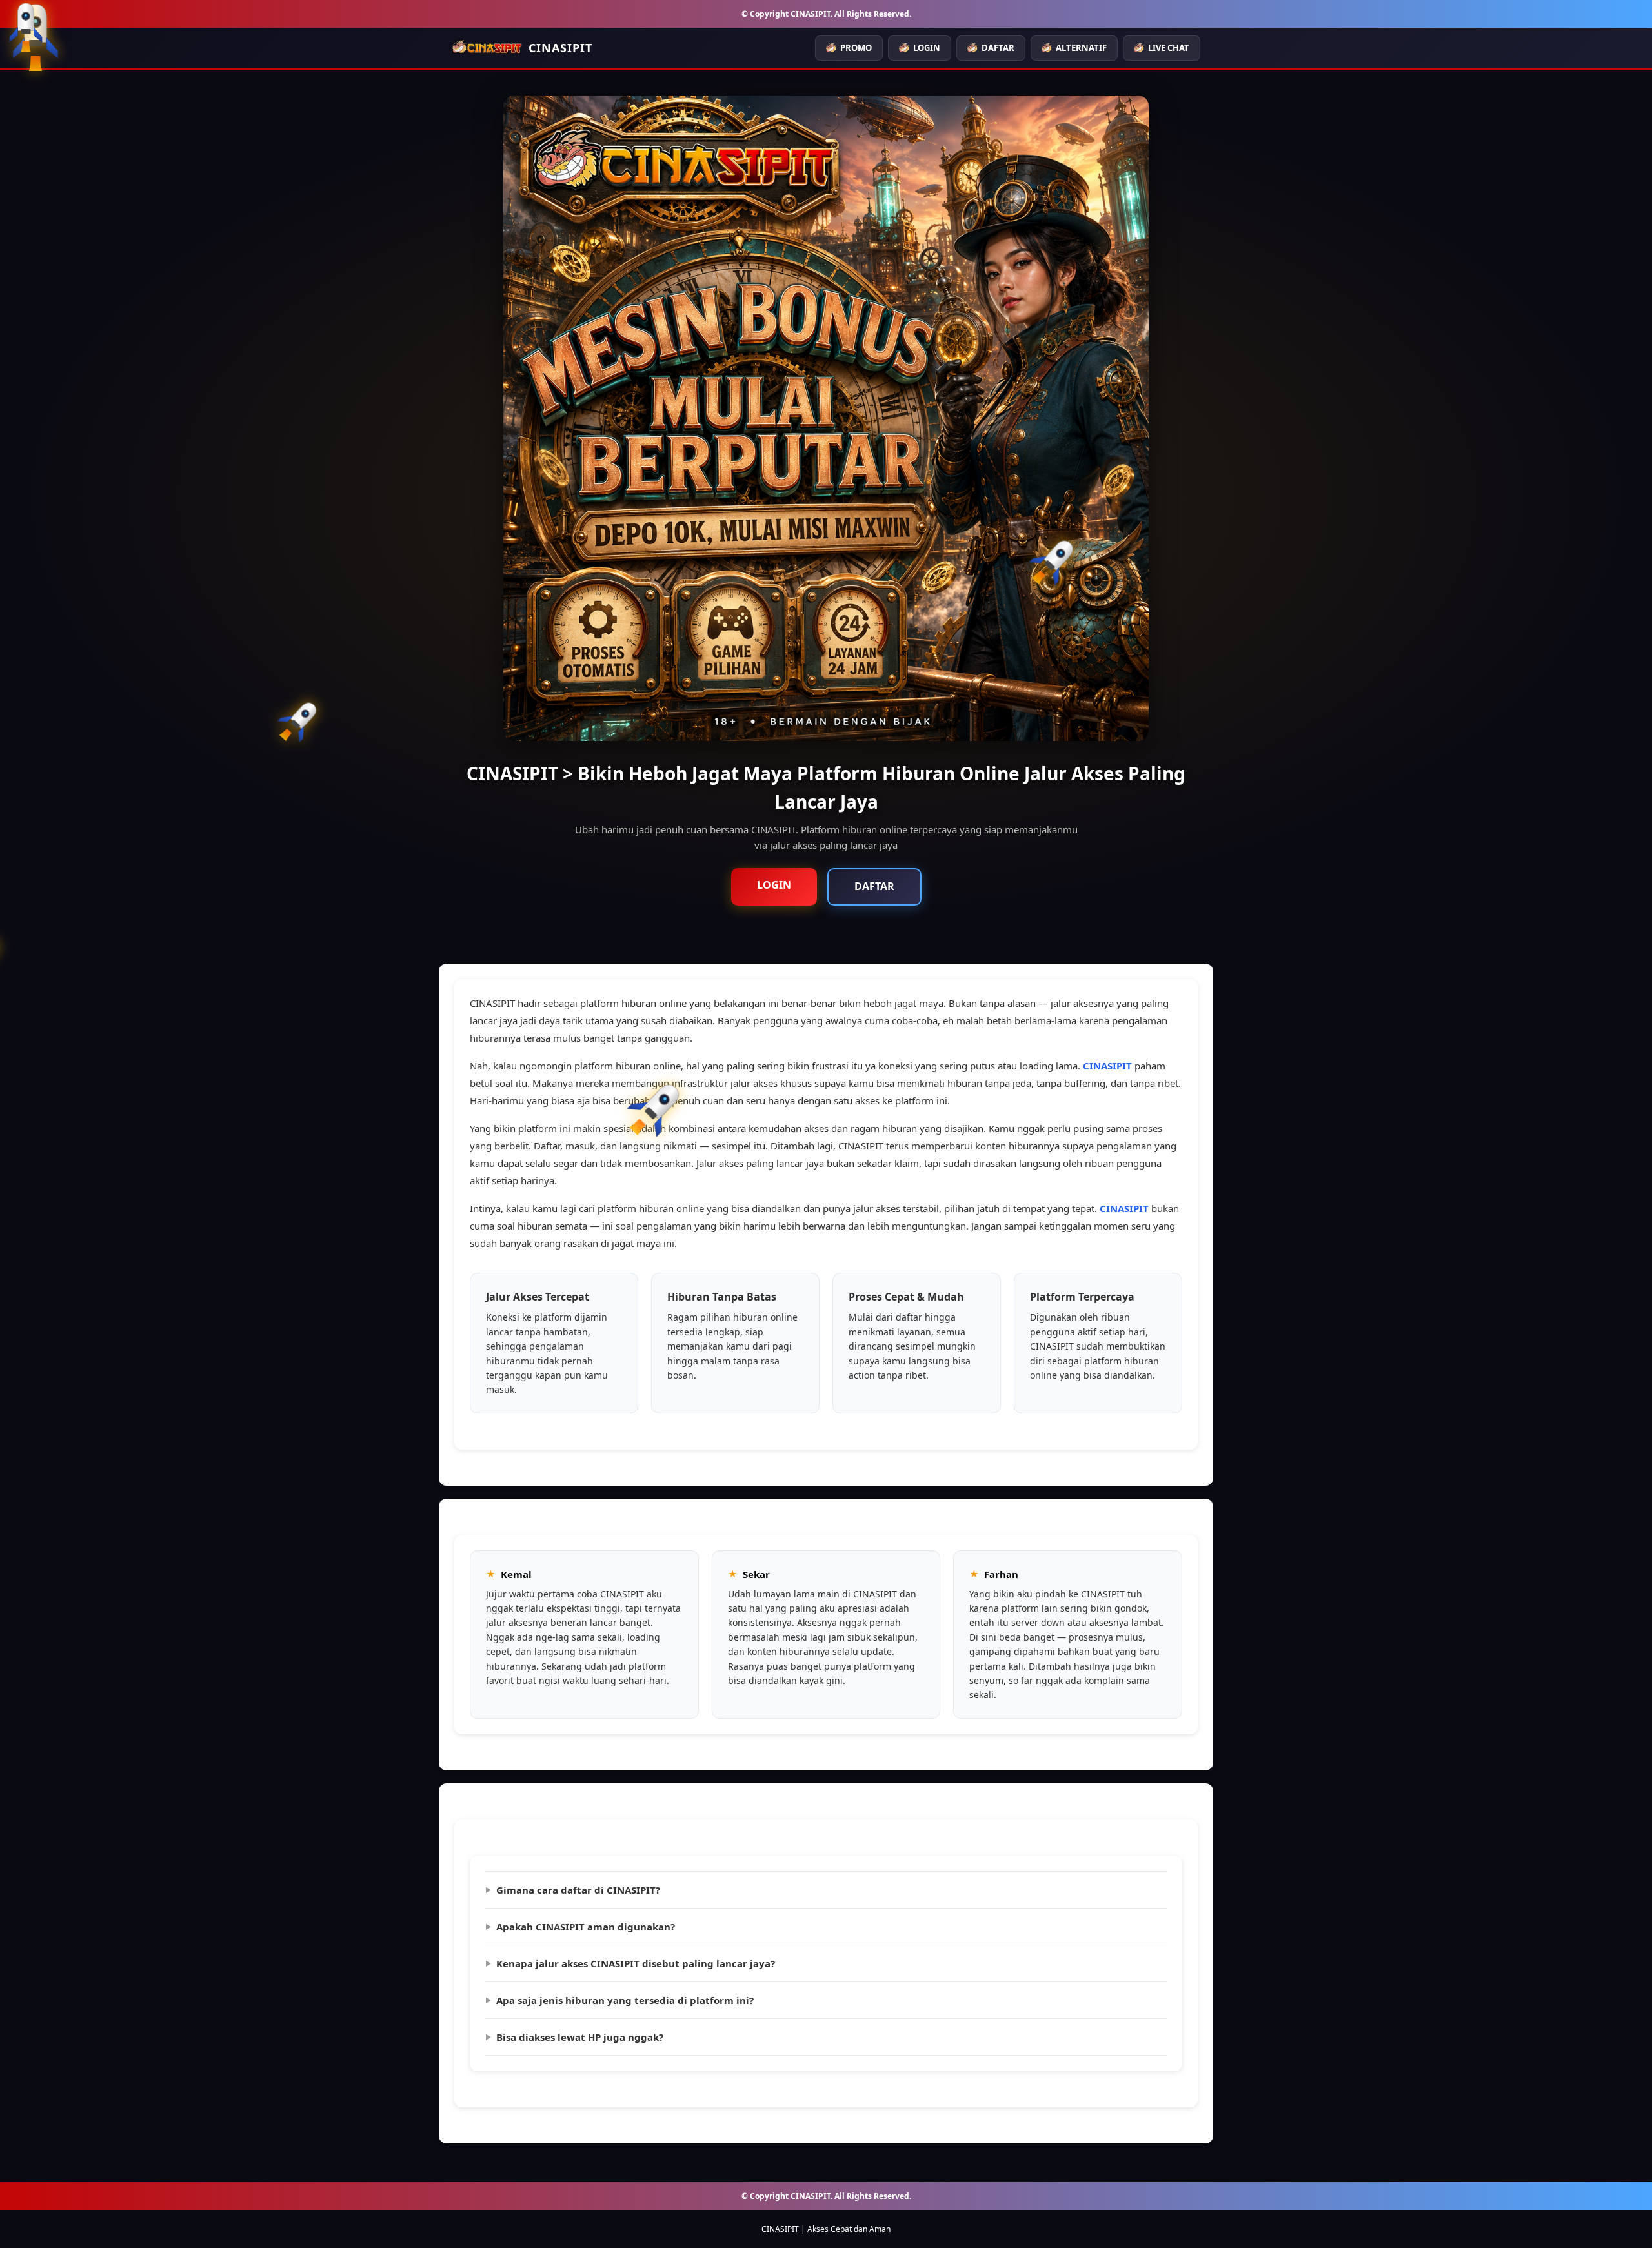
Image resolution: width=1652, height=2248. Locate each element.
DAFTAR (998, 48)
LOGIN (927, 48)
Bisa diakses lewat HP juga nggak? (580, 2037)
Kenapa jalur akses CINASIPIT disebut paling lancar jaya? (636, 1963)
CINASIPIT (1107, 1066)
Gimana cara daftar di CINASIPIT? (578, 1890)
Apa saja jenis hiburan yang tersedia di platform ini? (625, 2000)
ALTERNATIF (1081, 48)
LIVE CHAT (1169, 48)
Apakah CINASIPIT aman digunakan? (586, 1927)
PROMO (856, 48)
